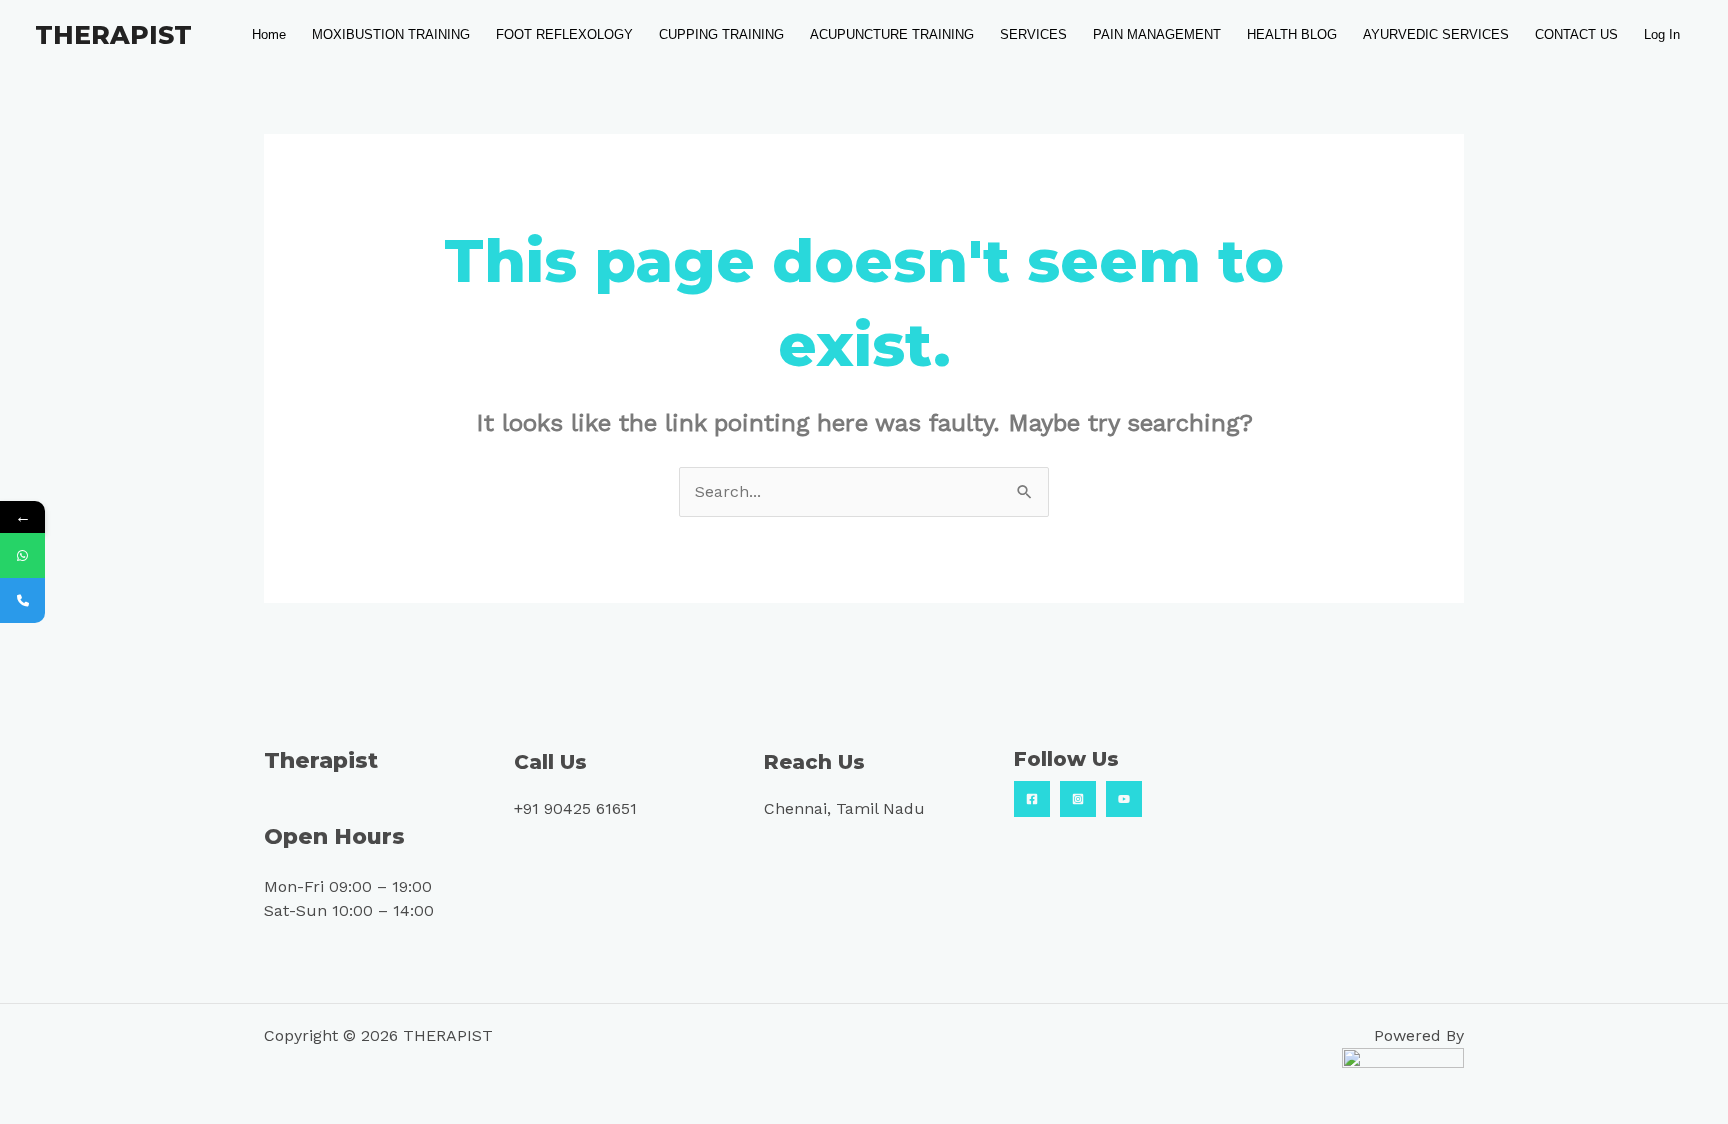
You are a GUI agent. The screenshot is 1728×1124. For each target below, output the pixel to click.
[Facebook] (1032, 799)
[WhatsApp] (22, 555)
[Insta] (1078, 799)
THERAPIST (113, 35)
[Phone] (22, 600)
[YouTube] (1124, 799)
